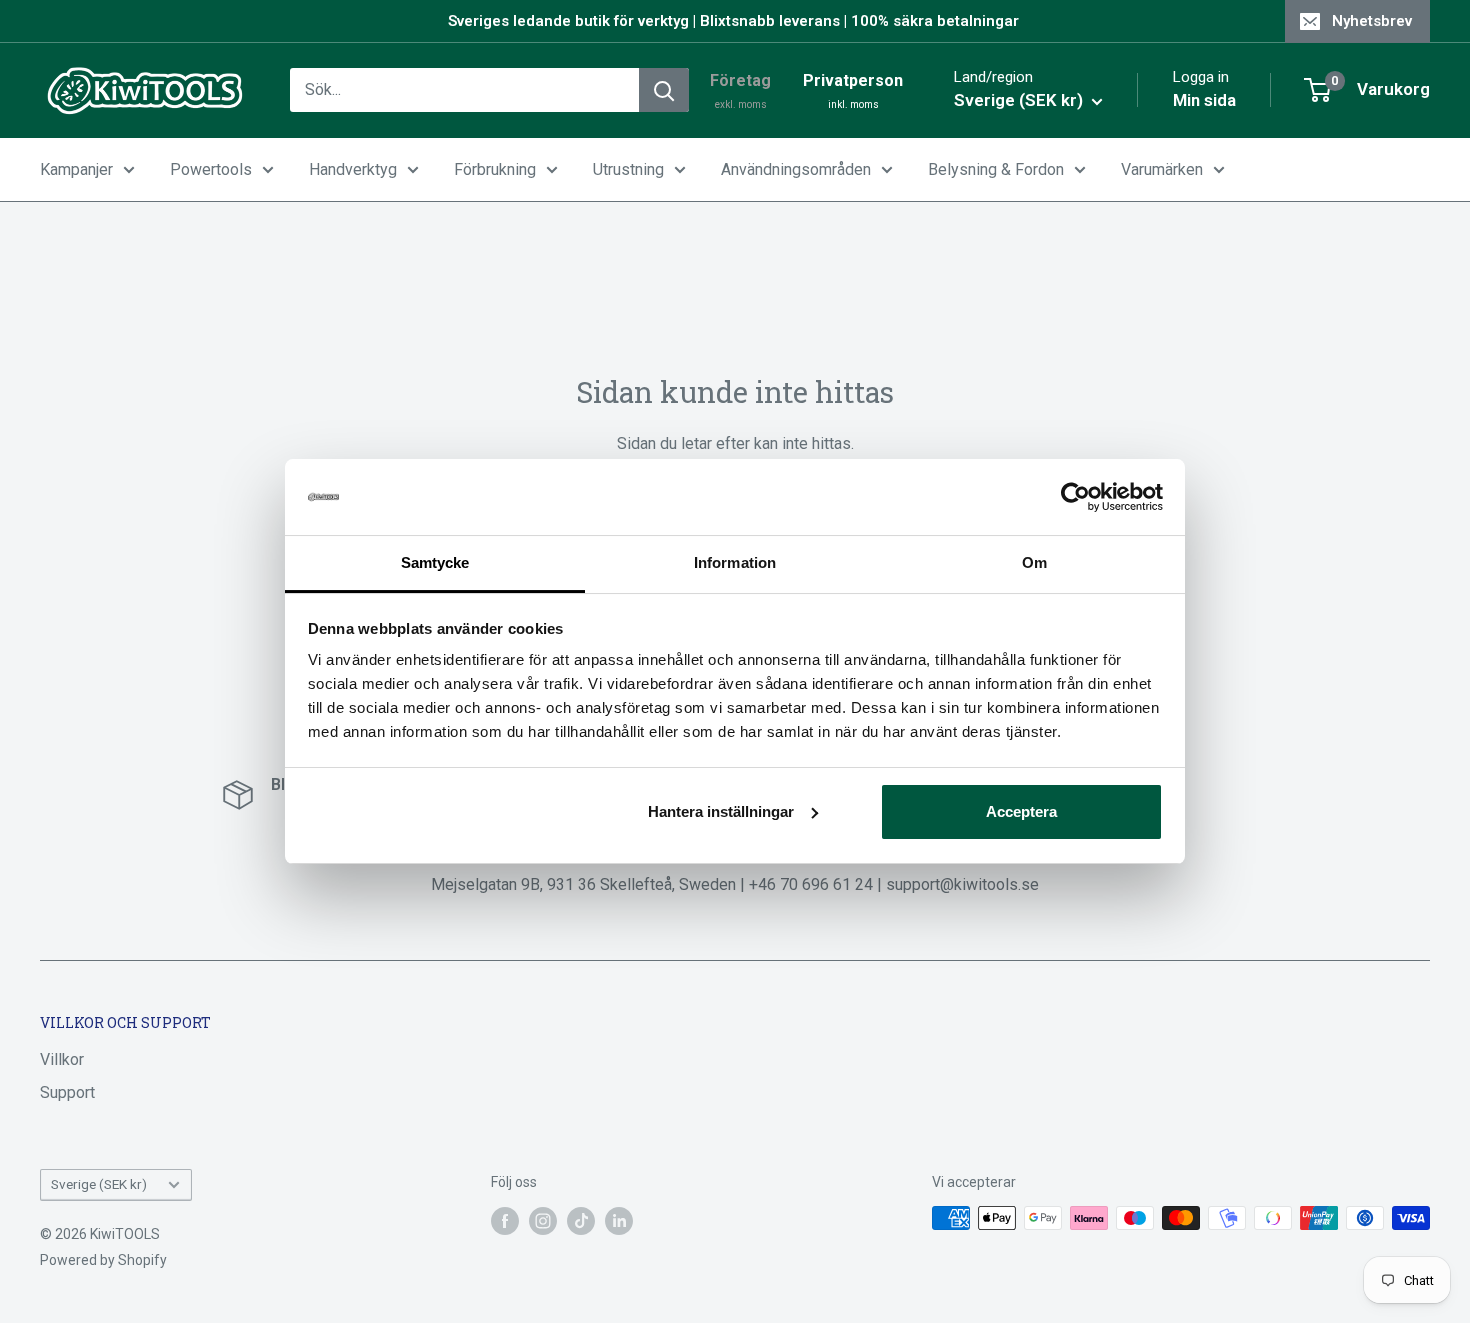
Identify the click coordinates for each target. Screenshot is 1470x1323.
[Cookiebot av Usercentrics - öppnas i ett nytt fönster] (1075, 497)
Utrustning (628, 169)
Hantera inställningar (721, 811)
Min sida (1204, 100)
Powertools (211, 169)
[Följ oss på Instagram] (543, 1220)
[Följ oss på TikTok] (581, 1220)
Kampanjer (76, 169)
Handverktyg (353, 169)
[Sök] (664, 90)
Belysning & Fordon (996, 169)
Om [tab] (1034, 562)
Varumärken (1162, 169)
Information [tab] (735, 562)
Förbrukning (495, 169)
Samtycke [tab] (435, 562)
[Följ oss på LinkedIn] (619, 1220)
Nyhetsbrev (1372, 21)
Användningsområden (796, 169)
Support (67, 1092)
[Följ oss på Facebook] (505, 1220)
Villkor (62, 1059)
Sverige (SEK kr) (99, 1184)
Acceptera (1021, 811)
